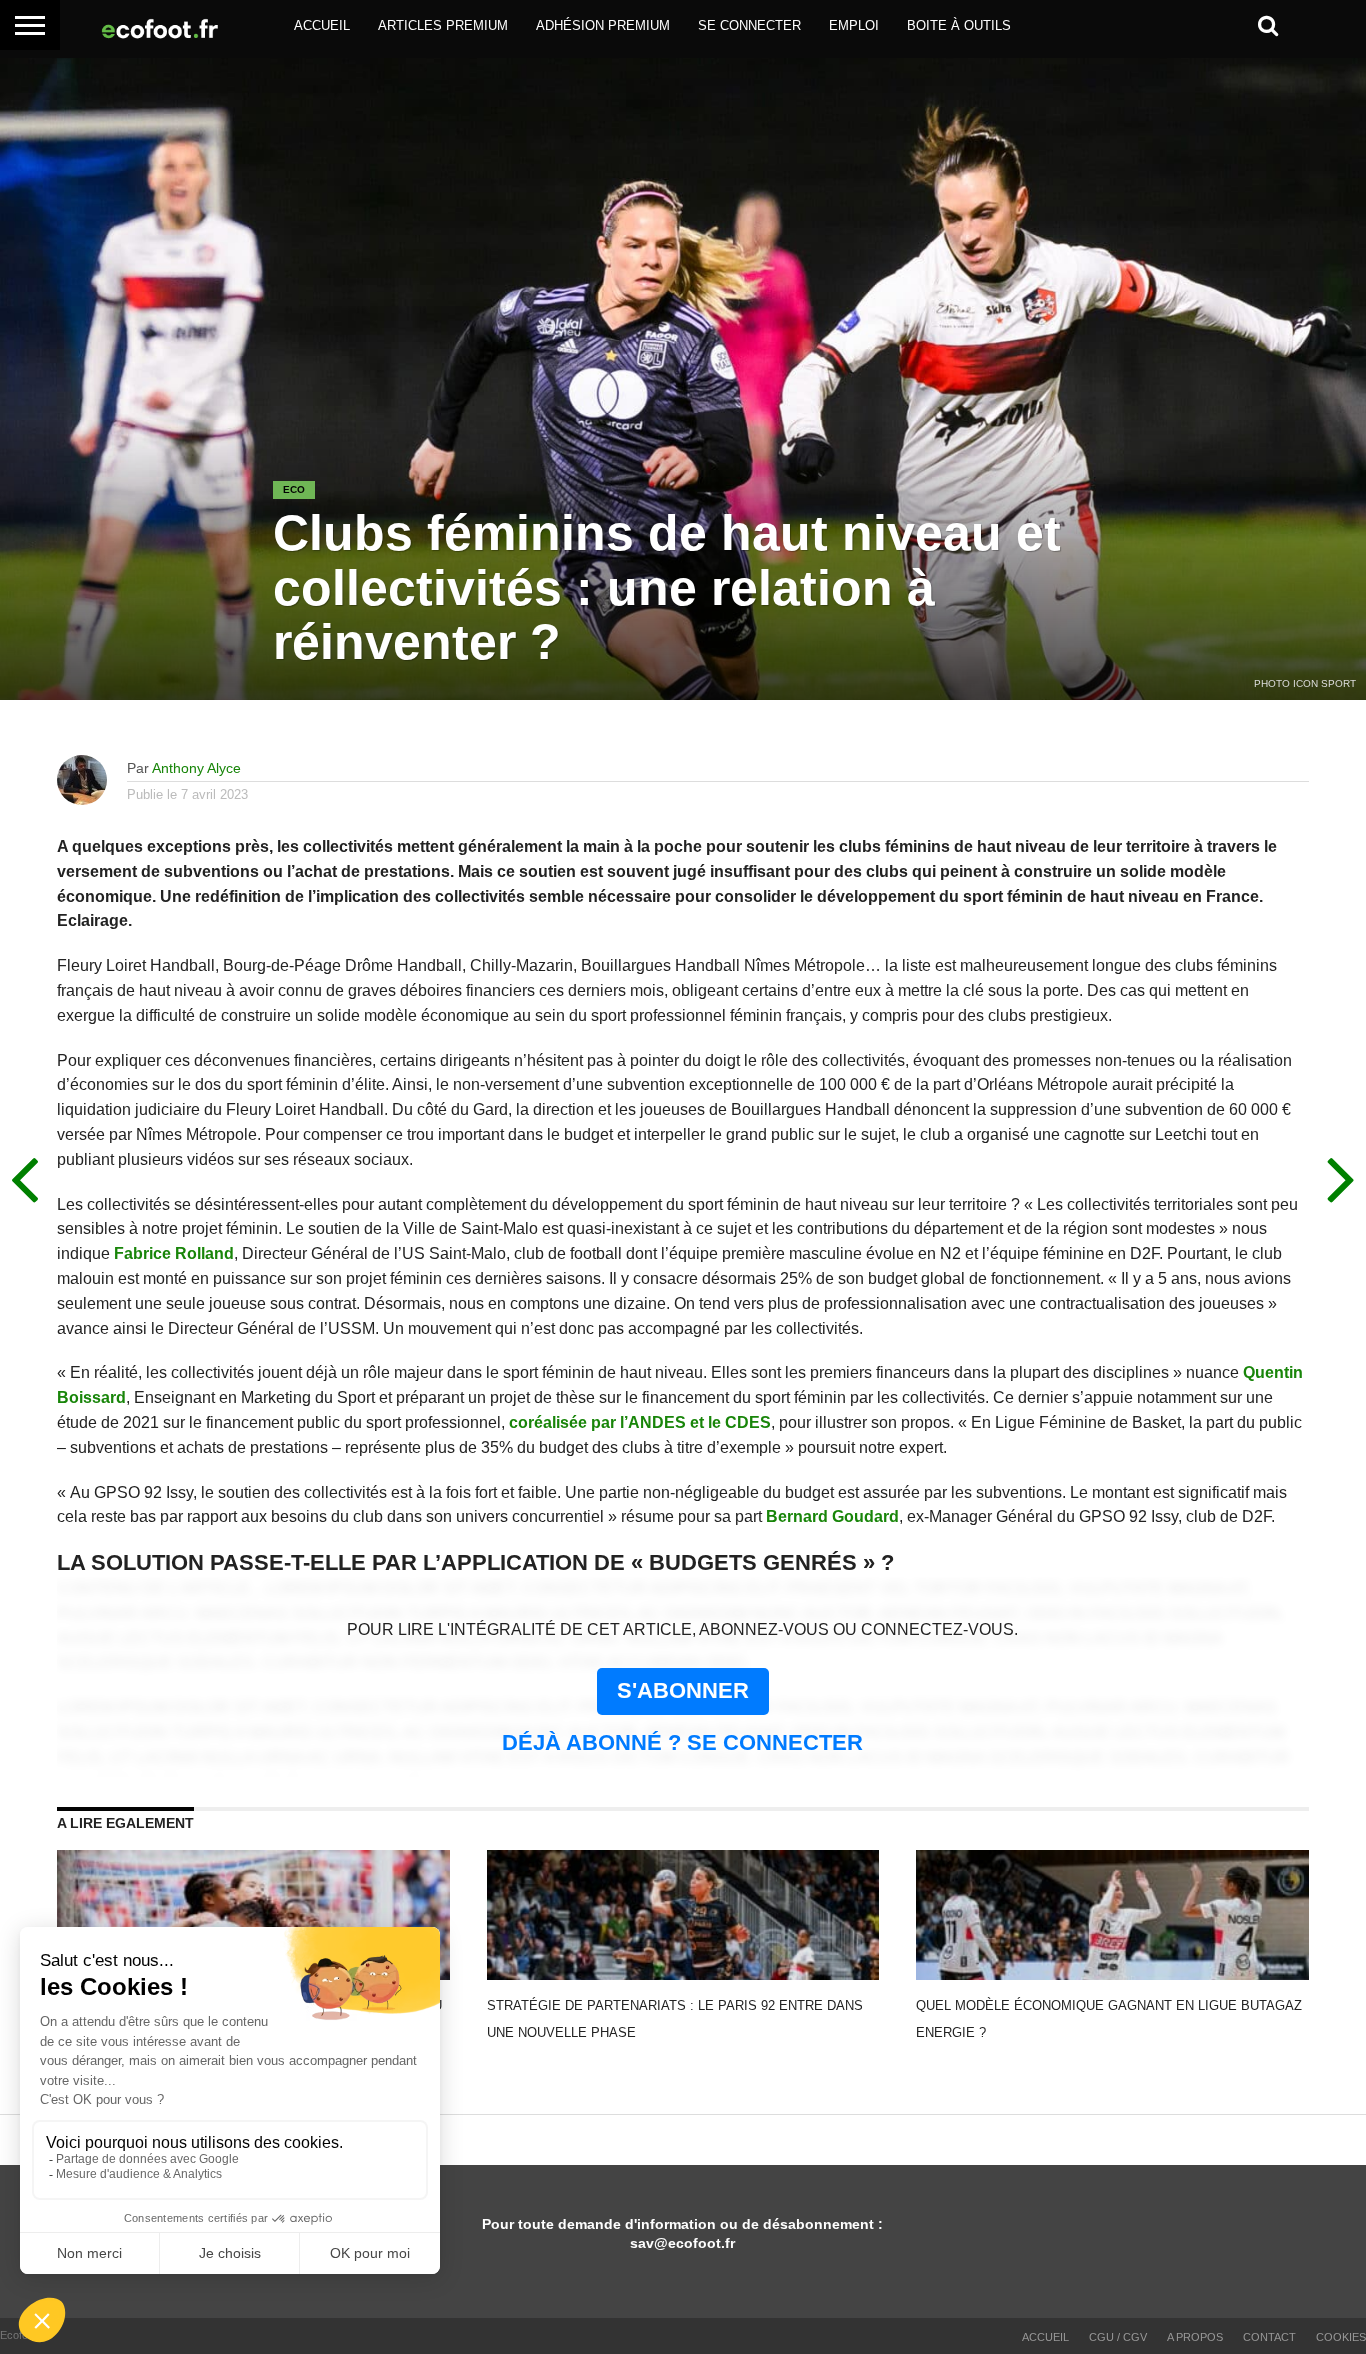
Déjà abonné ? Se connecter (682, 1742)
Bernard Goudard (832, 1516)
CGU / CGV (1118, 2337)
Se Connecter (749, 25)
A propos (1195, 2337)
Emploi (854, 25)
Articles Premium (443, 25)
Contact (1269, 2337)
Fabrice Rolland (174, 1253)
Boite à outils (959, 25)
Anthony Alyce (196, 768)
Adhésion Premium (603, 25)
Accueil (322, 25)
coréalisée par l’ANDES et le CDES (640, 1422)
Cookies (1341, 2337)
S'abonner (683, 1690)
